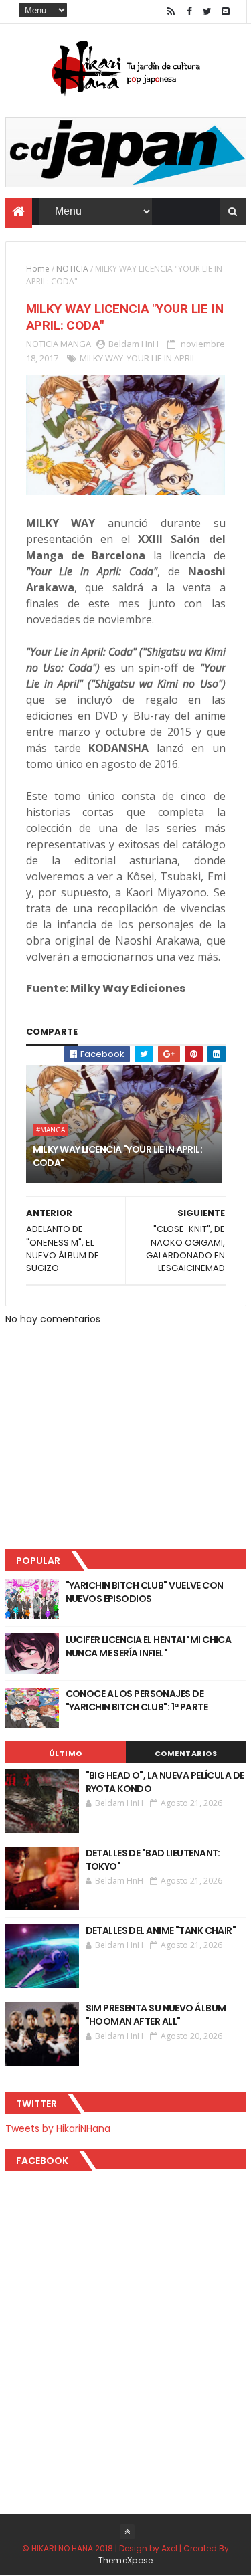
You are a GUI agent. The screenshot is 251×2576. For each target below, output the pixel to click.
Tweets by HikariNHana (58, 2128)
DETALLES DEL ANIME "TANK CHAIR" (161, 1930)
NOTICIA (72, 269)
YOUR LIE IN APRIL (161, 358)
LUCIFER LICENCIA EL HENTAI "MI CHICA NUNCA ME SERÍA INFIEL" (149, 1646)
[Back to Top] (127, 2532)
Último (66, 1753)
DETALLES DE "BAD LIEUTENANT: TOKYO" (153, 1860)
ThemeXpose (126, 2560)
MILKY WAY (101, 358)
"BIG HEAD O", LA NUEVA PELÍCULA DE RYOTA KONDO (165, 1782)
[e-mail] (226, 12)
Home (38, 269)
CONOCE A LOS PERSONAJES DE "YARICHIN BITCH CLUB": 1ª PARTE (137, 1700)
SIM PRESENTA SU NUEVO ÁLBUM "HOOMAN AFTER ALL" (156, 2015)
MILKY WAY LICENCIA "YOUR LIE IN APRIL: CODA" (118, 1156)
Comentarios (186, 1753)
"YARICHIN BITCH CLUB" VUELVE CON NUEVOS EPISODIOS (145, 1592)
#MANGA (51, 1130)
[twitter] (207, 12)
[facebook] (189, 12)
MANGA (76, 344)
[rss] (171, 12)
